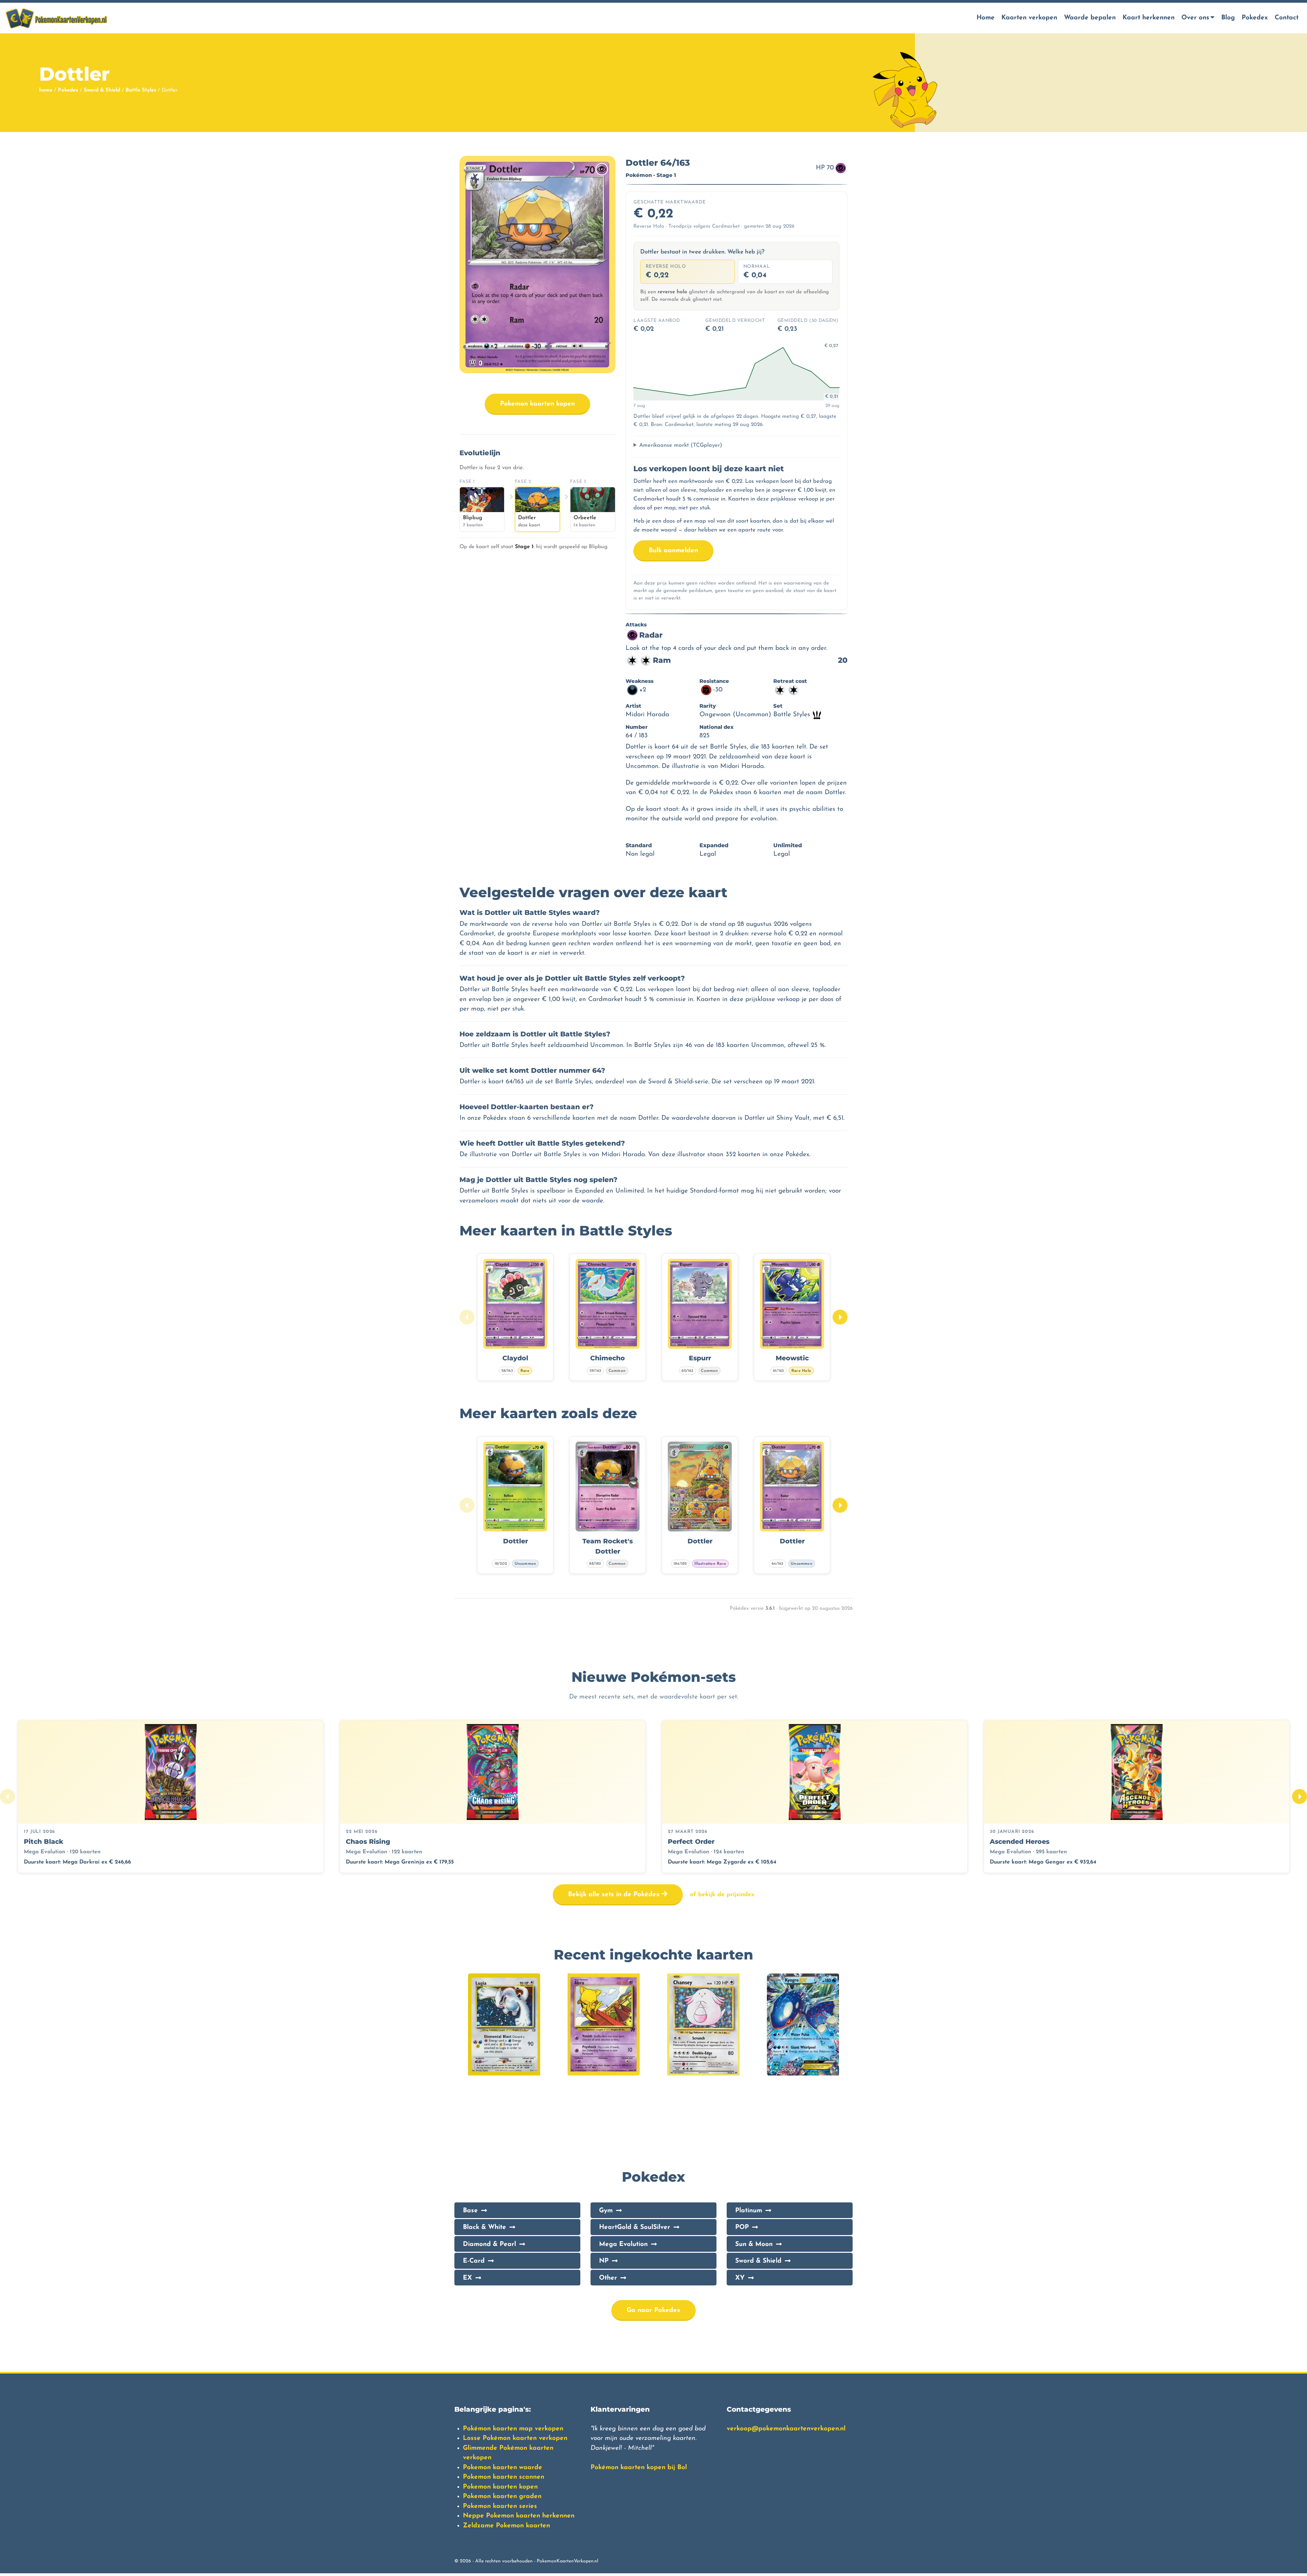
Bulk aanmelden (673, 551)
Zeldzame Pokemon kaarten (506, 2526)
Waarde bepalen (1090, 18)
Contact (1287, 18)
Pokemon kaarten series (500, 2506)
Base (470, 2211)
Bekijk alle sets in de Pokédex (615, 1895)
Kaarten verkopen (1029, 18)
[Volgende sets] (1300, 1796)
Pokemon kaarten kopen (537, 404)
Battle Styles (141, 90)
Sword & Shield (102, 90)
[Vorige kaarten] (467, 1317)
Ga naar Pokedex (653, 2310)
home (46, 90)
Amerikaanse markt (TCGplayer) (681, 445)
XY (740, 2278)
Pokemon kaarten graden (502, 2497)
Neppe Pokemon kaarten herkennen (519, 2516)
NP (604, 2261)
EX (467, 2278)
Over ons (1195, 18)
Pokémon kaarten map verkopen (513, 2429)
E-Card (474, 2261)
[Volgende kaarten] (840, 1317)
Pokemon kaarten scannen (504, 2477)
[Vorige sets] (7, 1796)
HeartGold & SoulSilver (635, 2227)
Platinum (749, 2211)
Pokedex (1255, 18)
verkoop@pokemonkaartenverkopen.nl (786, 2429)
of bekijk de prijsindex (722, 1895)
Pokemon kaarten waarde (503, 2468)
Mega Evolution (623, 2244)
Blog (1228, 18)
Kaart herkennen (1149, 18)
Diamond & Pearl (489, 2244)
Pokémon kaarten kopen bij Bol (639, 2468)
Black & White (485, 2227)
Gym (606, 2211)
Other (608, 2278)
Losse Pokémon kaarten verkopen (515, 2438)
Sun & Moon (754, 2244)
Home (986, 18)
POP (742, 2227)
